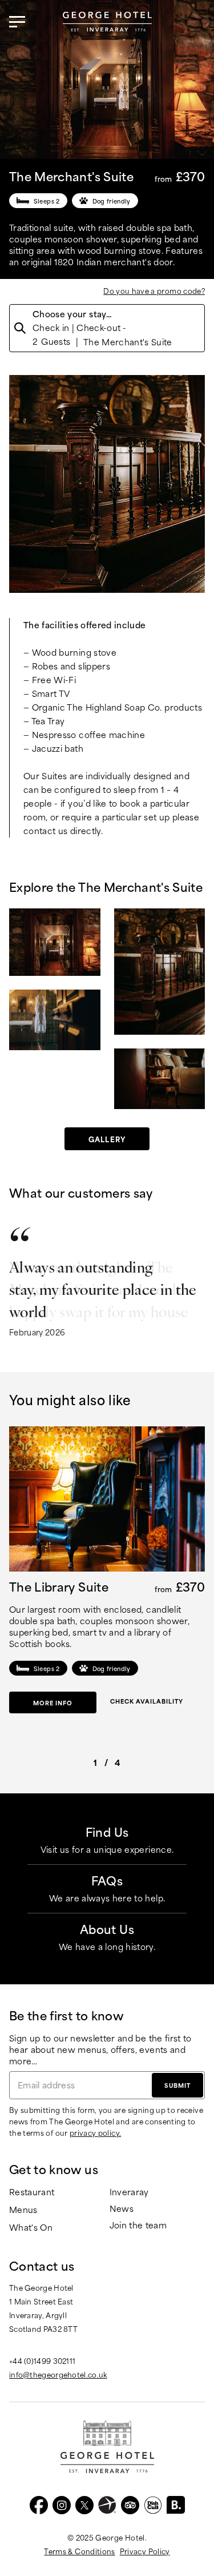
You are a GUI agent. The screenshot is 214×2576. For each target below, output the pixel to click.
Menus (23, 2210)
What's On (31, 2228)
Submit (177, 2085)
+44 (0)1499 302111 (42, 2360)
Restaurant (32, 2192)
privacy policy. (95, 2132)
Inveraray (129, 2192)
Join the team (138, 2225)
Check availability (147, 1701)
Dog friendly (112, 201)
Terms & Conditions (79, 2551)
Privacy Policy (145, 2551)
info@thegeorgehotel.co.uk (58, 2374)
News (122, 2209)
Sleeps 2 (47, 201)
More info (53, 1702)
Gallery (107, 1139)
